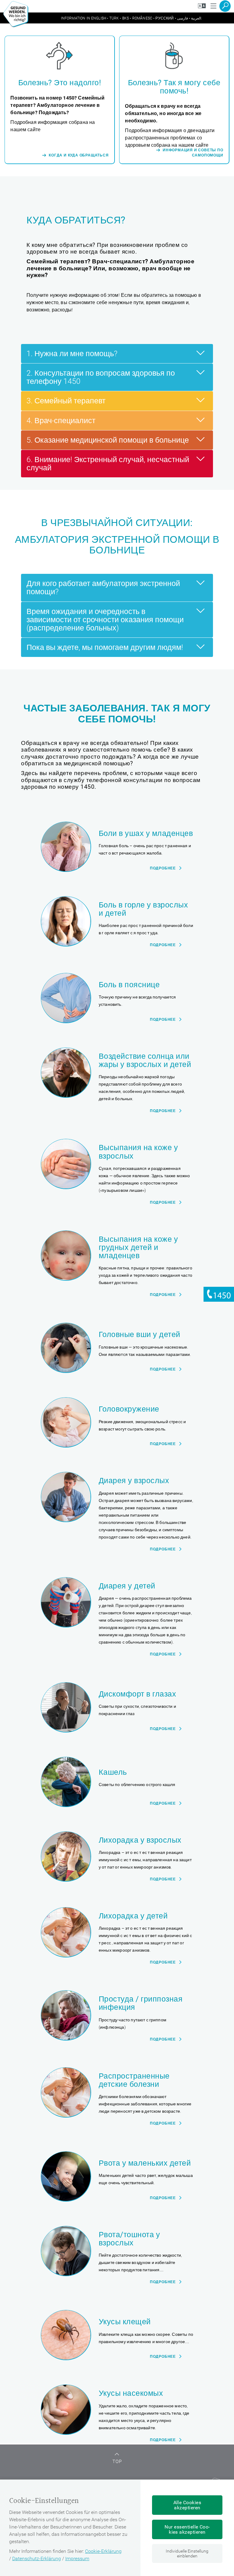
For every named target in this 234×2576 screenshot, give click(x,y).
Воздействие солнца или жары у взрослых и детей (145, 1060)
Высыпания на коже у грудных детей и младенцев (138, 1248)
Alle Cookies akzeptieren (187, 2505)
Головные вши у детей (140, 1334)
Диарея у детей (127, 1586)
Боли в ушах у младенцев (146, 833)
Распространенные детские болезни (134, 2080)
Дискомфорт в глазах (137, 1694)
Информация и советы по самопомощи (193, 153)
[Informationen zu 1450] (219, 1294)
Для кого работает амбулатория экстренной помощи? (103, 588)
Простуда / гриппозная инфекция (141, 2003)
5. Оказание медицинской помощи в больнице (108, 440)
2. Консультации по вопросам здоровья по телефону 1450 (101, 377)
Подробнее (163, 868)
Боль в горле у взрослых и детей (143, 909)
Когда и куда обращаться (79, 155)
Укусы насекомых (131, 2393)
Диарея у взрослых (134, 1481)
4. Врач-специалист (61, 421)
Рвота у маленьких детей (145, 2163)
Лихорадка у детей (133, 1916)
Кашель (113, 1772)
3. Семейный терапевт (66, 401)
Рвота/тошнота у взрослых (129, 2239)
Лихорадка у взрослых (140, 1840)
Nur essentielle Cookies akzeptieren (187, 2529)
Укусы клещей (125, 2322)
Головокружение (129, 1409)
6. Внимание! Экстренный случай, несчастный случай (108, 464)
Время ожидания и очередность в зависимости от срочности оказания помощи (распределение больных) (105, 620)
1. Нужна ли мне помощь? (72, 354)
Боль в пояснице (129, 985)
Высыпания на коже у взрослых (138, 1152)
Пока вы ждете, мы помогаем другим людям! (105, 647)
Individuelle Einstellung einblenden (187, 2553)
